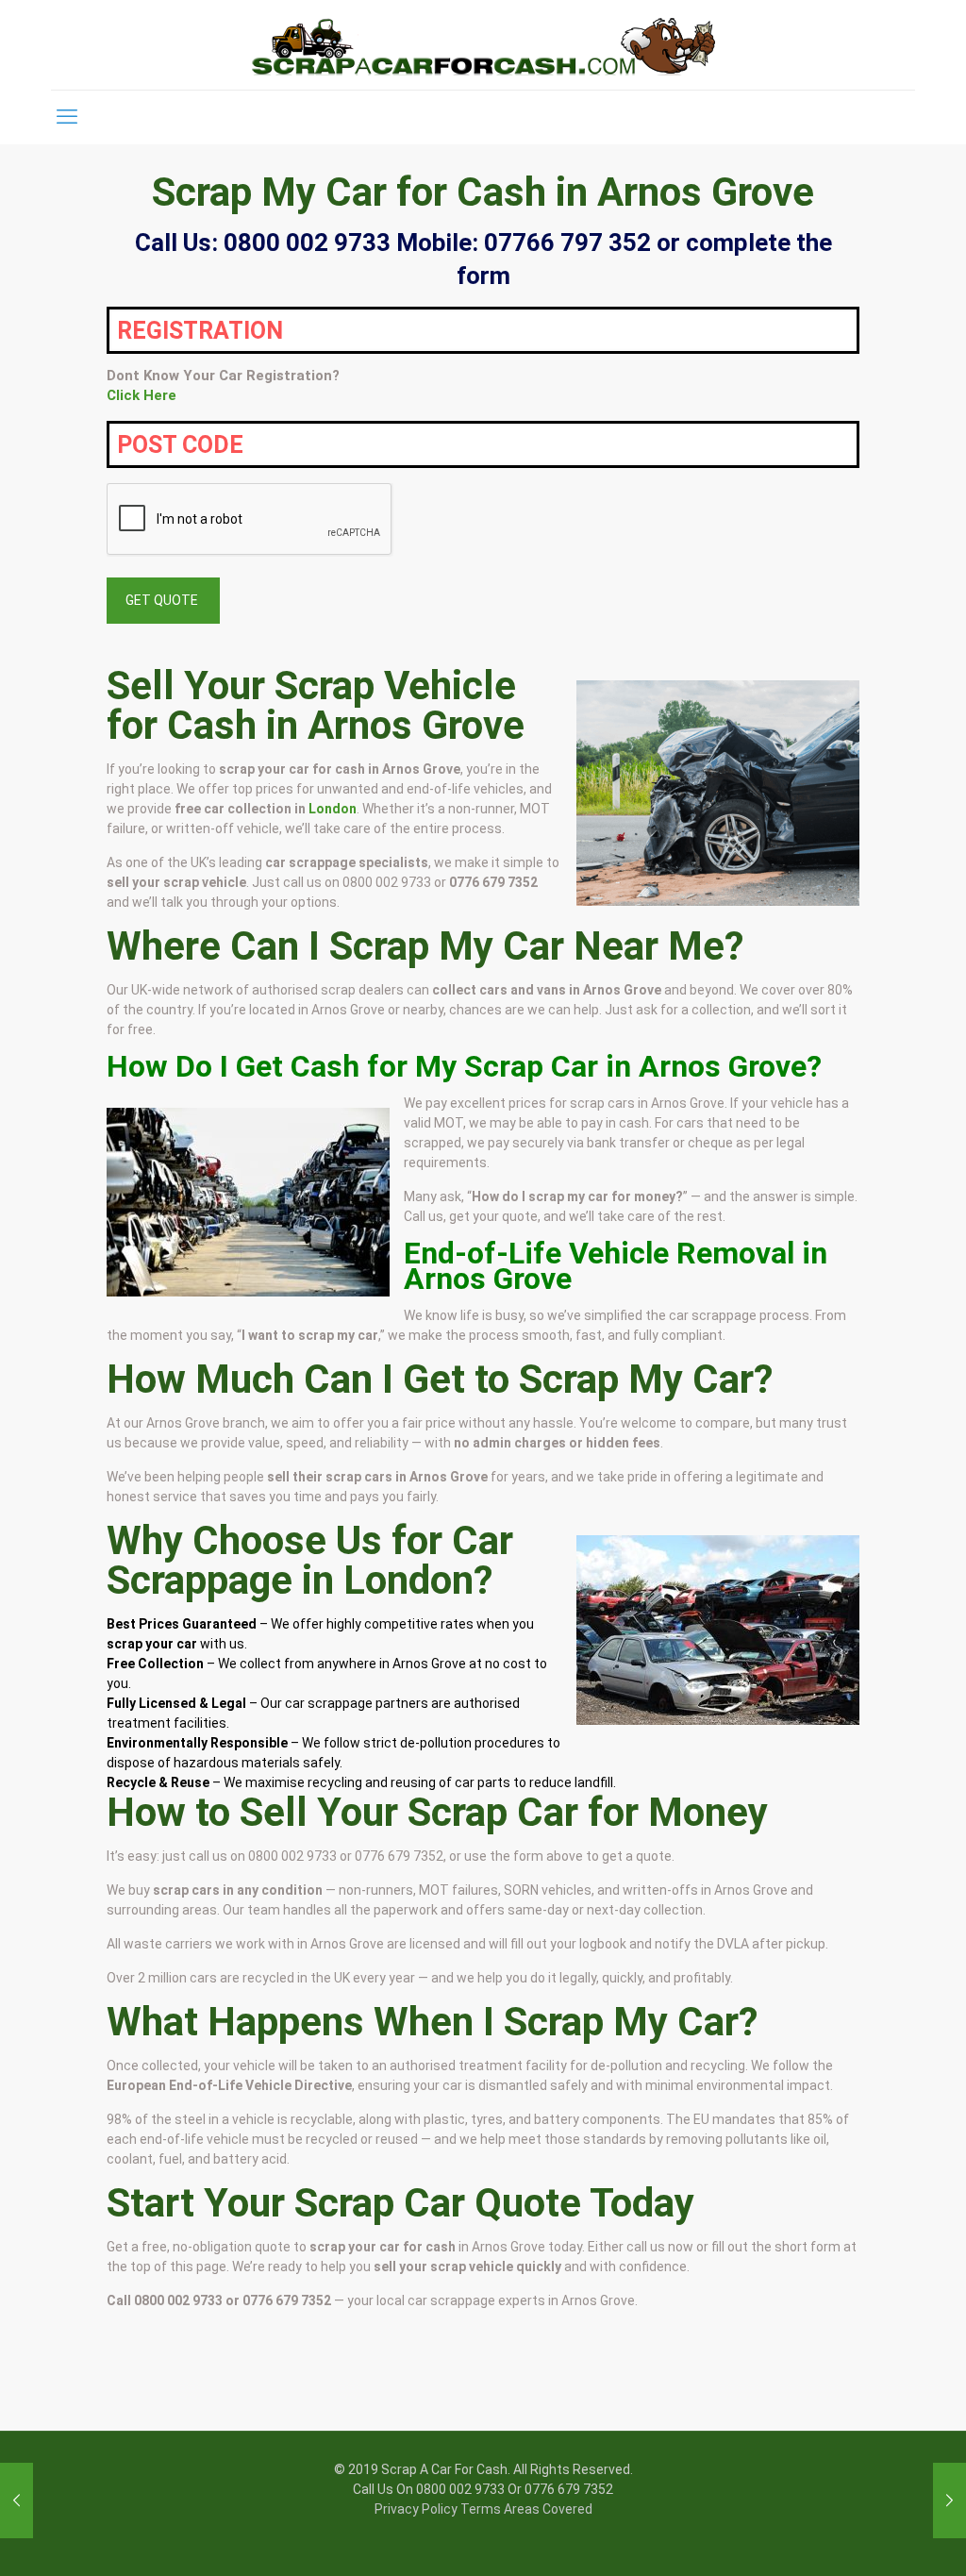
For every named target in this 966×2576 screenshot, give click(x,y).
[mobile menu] (67, 117)
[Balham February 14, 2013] (949, 2501)
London (333, 809)
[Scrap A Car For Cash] (483, 45)
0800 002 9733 (387, 882)
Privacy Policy (416, 2509)
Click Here (142, 395)
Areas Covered (548, 2509)
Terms (481, 2509)
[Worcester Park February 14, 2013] (17, 2501)
